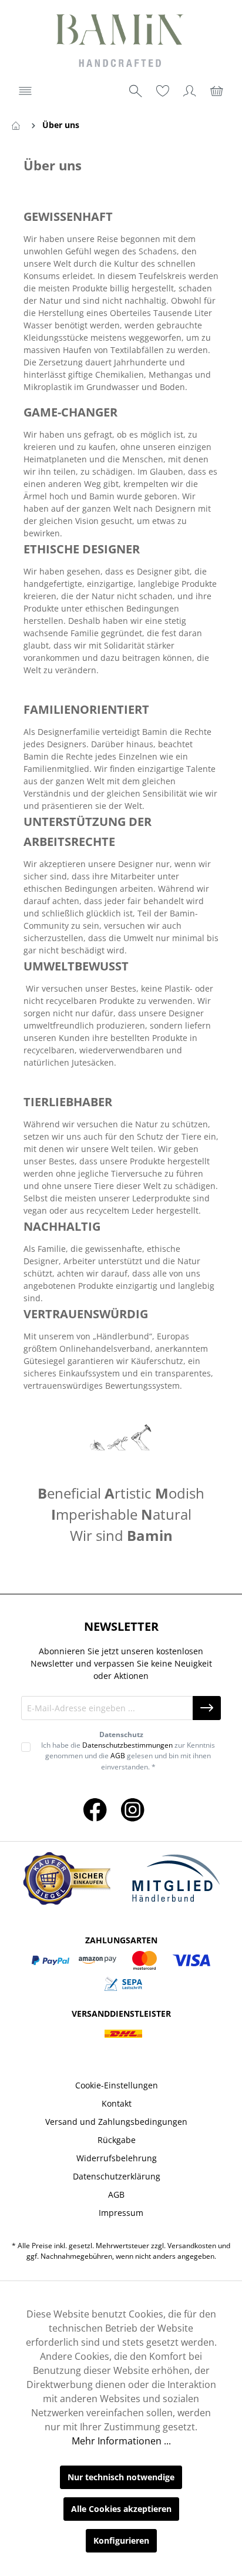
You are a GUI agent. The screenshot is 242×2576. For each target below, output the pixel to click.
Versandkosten (192, 2246)
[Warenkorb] (217, 91)
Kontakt (117, 2103)
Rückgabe (117, 2140)
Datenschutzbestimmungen (127, 1745)
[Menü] (25, 91)
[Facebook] (95, 1809)
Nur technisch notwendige (121, 2477)
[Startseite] (18, 125)
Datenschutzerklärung (117, 2176)
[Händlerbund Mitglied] (176, 1879)
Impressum (121, 2213)
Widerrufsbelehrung (117, 2158)
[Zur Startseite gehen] (121, 42)
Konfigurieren (121, 2540)
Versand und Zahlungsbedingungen (116, 2122)
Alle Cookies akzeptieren (121, 2509)
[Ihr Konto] (190, 91)
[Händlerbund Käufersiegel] (66, 1878)
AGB (118, 1756)
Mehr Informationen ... (121, 2441)
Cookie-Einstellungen (117, 2085)
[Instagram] (133, 1809)
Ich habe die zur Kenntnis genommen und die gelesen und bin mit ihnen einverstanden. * (128, 1756)
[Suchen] (136, 91)
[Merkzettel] (163, 91)
